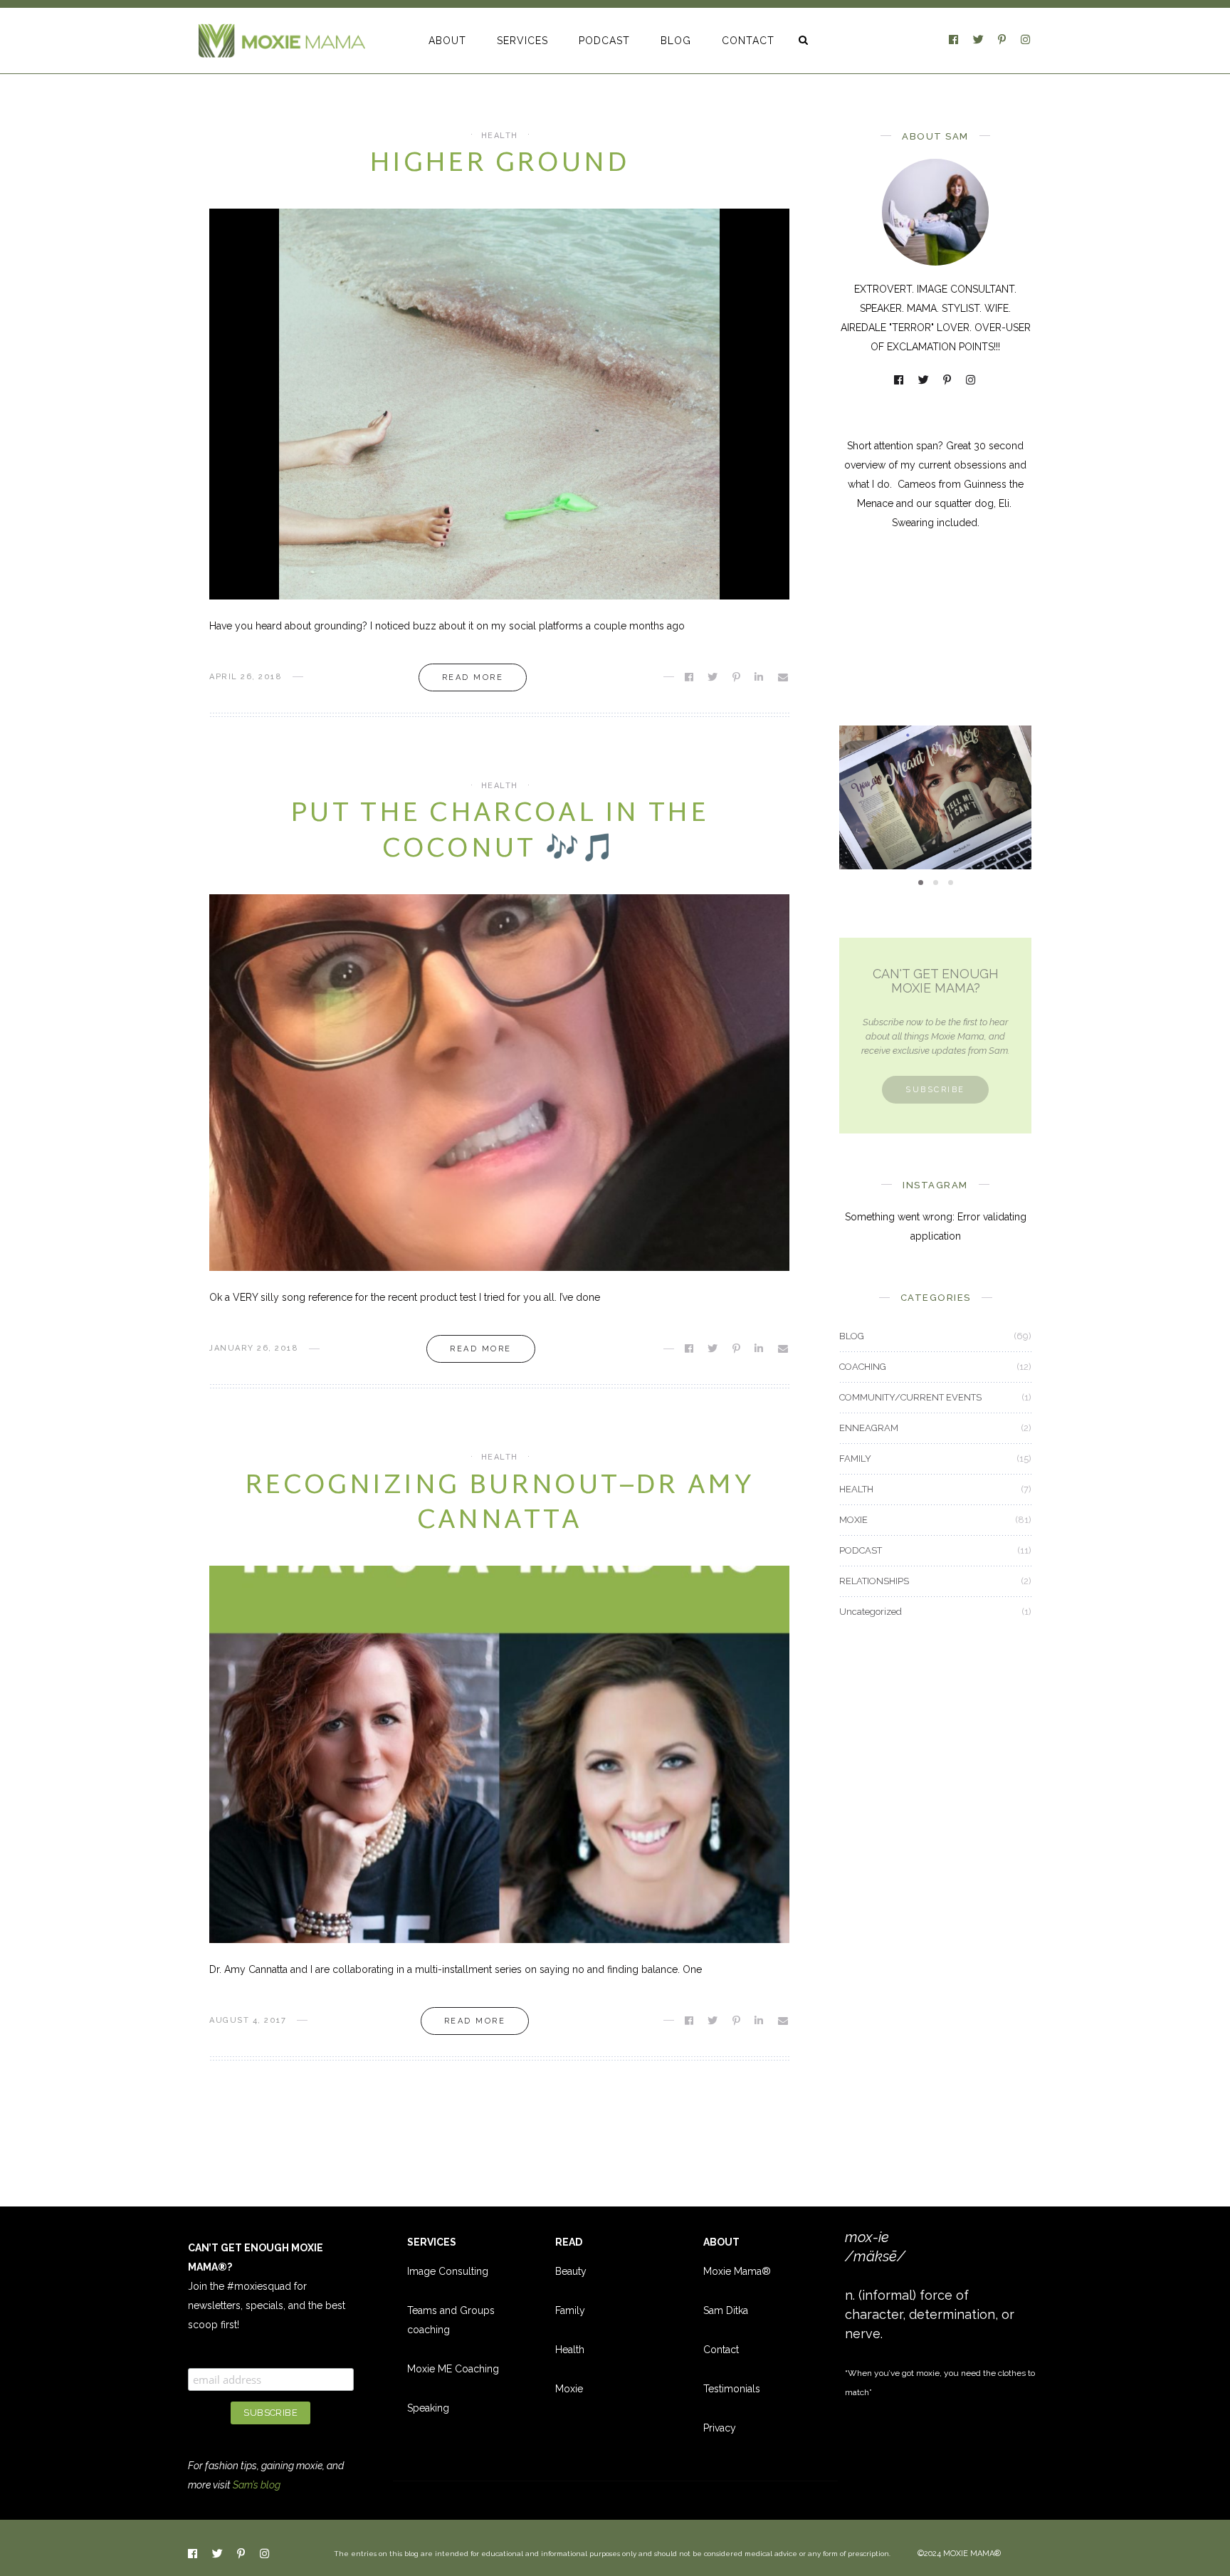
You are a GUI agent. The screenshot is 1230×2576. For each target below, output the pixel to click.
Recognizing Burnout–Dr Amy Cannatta (499, 1504)
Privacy (720, 2428)
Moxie (569, 2389)
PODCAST (604, 41)
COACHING (863, 1367)
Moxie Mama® (737, 2271)
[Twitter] (979, 41)
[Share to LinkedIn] (760, 677)
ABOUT (447, 41)
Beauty (571, 2271)
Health (570, 2350)
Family (570, 2310)
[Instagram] (1026, 41)
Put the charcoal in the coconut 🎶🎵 (499, 832)
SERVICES (522, 41)
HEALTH (500, 136)
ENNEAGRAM (869, 1428)
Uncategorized (871, 1612)
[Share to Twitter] (714, 677)
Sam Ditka (726, 2310)
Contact (721, 2350)
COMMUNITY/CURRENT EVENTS (910, 1397)
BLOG (676, 41)
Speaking (428, 2408)
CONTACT (748, 41)
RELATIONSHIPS (874, 1581)
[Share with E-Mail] (784, 677)
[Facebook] (955, 41)
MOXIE (935, 763)
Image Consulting (448, 2271)
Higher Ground (499, 164)
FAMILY (855, 1459)
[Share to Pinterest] (737, 677)
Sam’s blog (257, 2485)
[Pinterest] (1003, 41)
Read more (473, 677)
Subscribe (935, 1090)
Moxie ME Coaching (453, 2369)
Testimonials (732, 2389)
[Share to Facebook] (690, 677)
